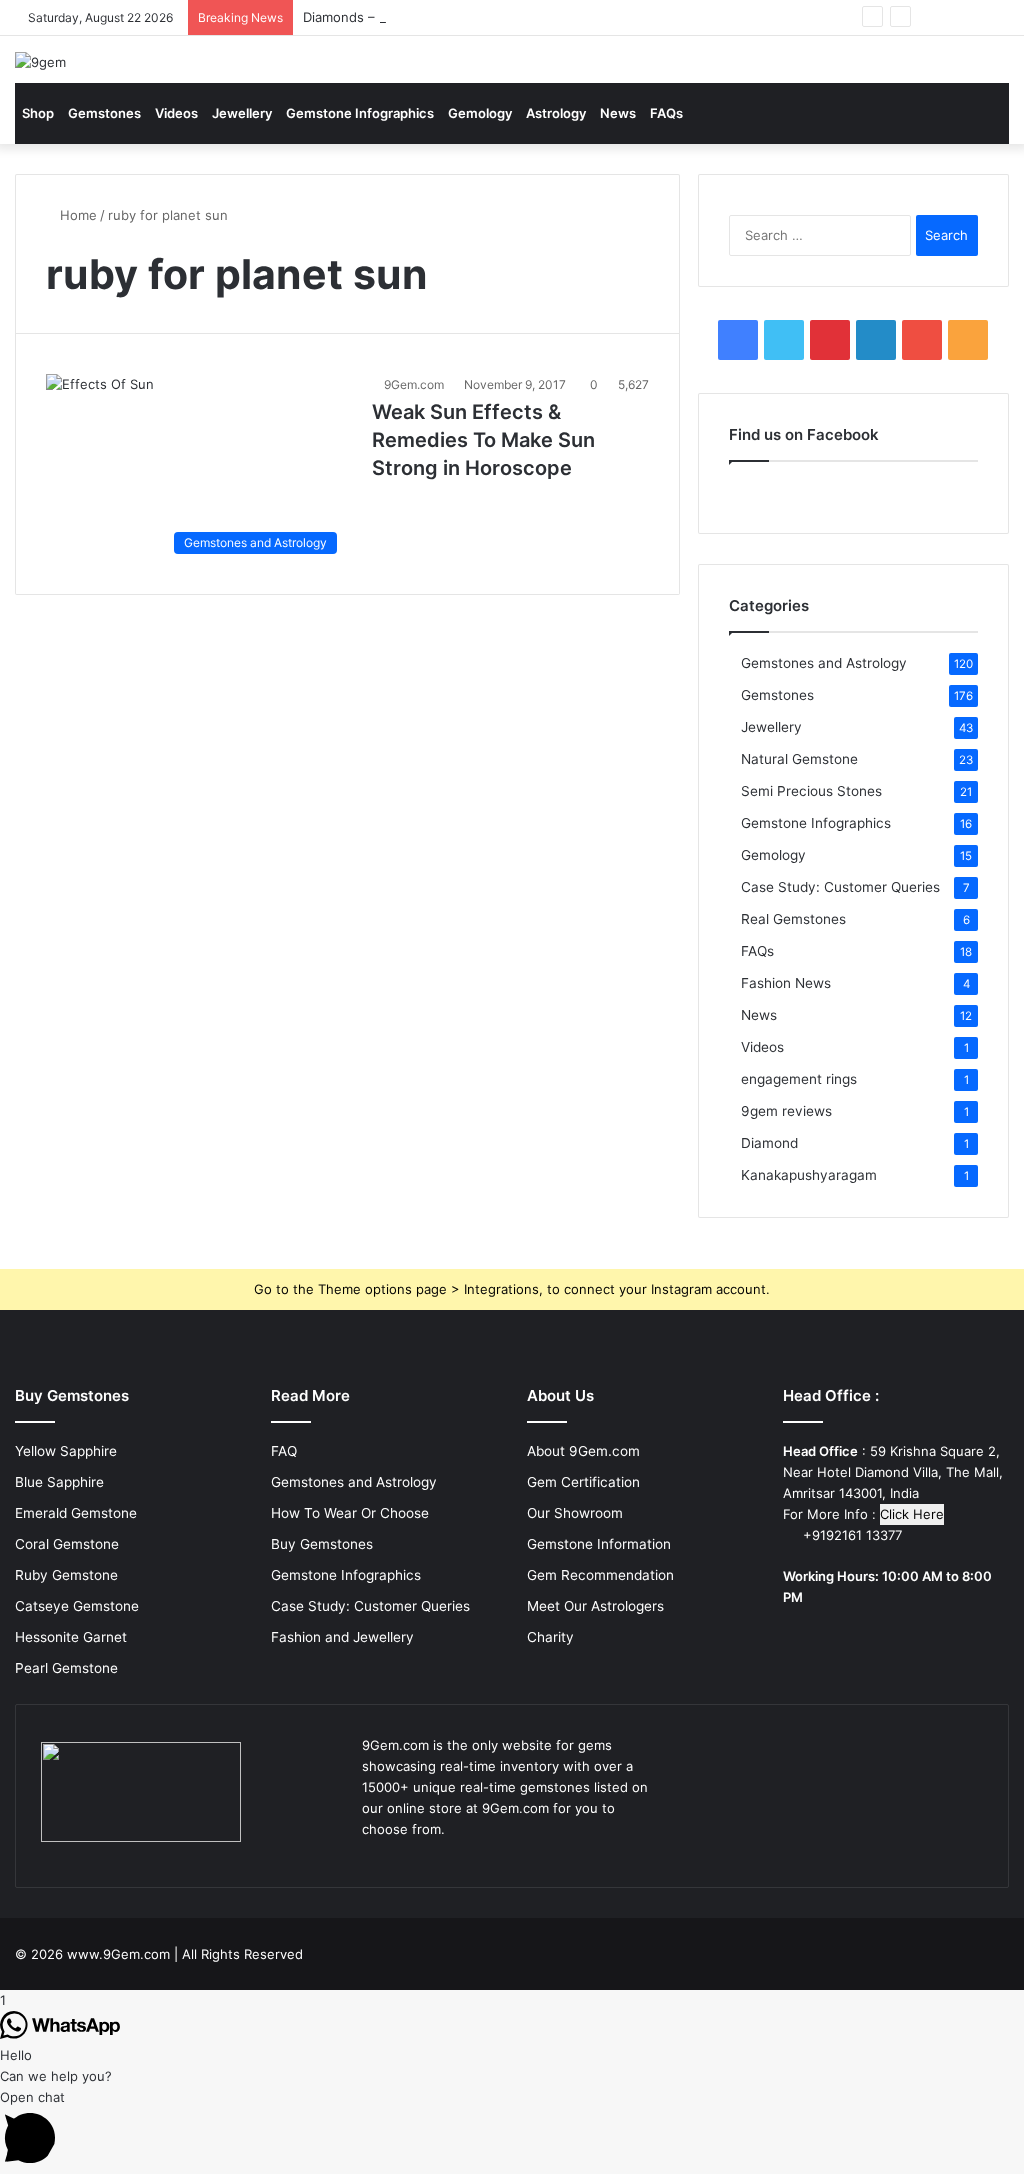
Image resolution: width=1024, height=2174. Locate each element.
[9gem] (40, 62)
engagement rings (799, 1079)
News (618, 113)
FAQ (284, 1451)
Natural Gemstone (799, 759)
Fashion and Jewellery (342, 1637)
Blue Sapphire (59, 1482)
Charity (550, 1637)
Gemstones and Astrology (824, 663)
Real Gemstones (793, 919)
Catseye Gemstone (77, 1606)
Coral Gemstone (67, 1544)
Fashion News (786, 983)
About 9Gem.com (583, 1451)
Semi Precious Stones (811, 791)
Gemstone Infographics (360, 113)
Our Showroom (575, 1513)
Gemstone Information (599, 1544)
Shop (38, 113)
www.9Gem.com (118, 1954)
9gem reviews (786, 1111)
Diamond (769, 1143)
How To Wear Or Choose (350, 1513)
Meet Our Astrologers (595, 1606)
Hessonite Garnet (71, 1637)
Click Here (912, 1514)
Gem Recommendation (600, 1575)
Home (76, 215)
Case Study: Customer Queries (840, 887)
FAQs (666, 113)
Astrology (556, 113)
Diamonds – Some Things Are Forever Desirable (451, 17)
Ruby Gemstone (66, 1575)
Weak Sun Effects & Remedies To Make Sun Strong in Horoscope (483, 440)
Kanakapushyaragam (809, 1175)
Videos (176, 113)
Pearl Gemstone (66, 1668)
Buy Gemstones (322, 1544)
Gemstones (104, 113)
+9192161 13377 (850, 1535)
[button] (512, 2130)
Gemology (480, 113)
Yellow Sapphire (66, 1451)
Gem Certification (583, 1482)
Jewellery (242, 113)
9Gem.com (414, 384)
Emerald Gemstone (76, 1513)
